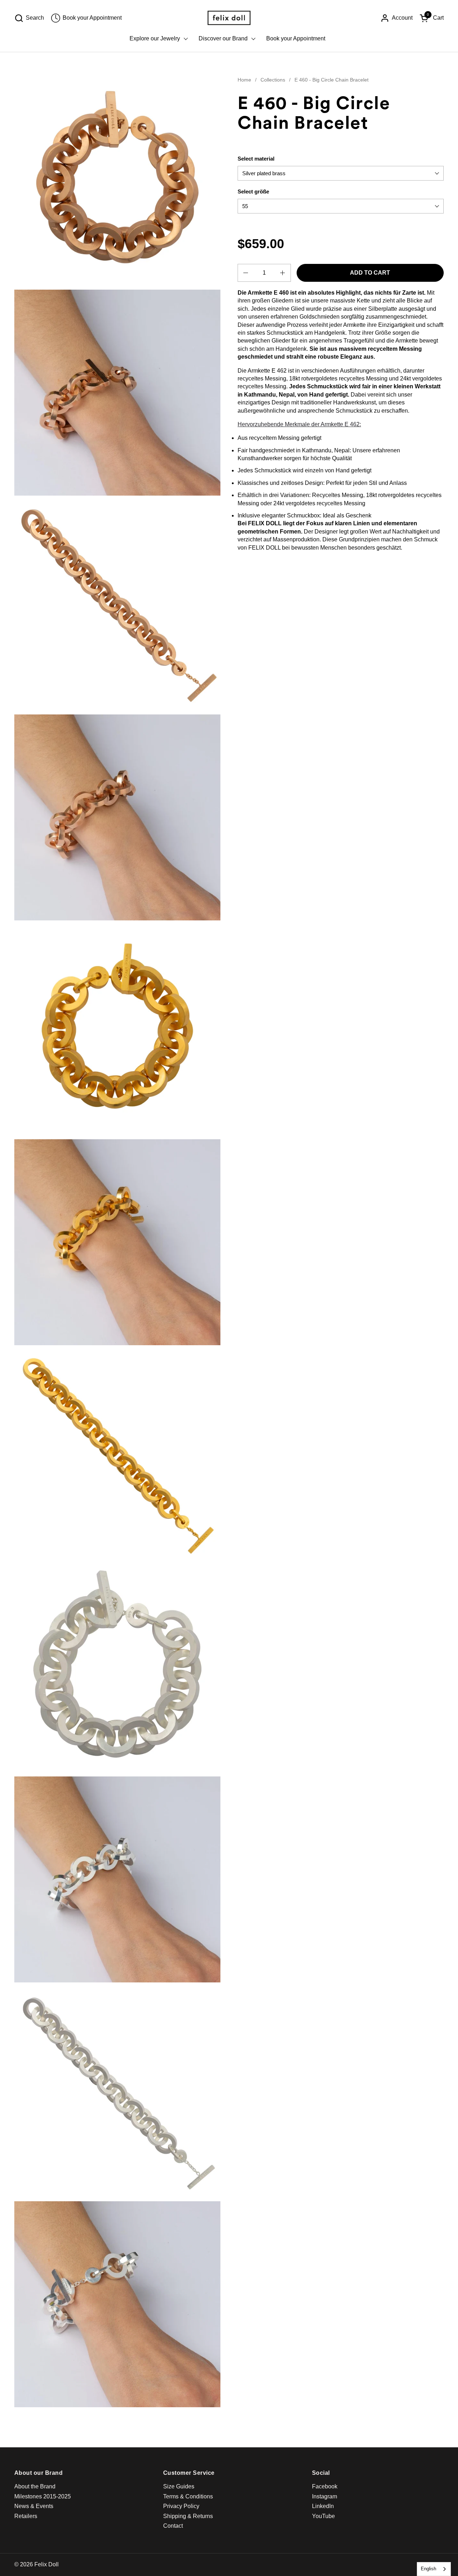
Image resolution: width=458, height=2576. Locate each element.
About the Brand (35, 2486)
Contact (173, 2526)
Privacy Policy (181, 2506)
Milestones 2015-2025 (43, 2496)
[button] (29, 18)
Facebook (325, 2486)
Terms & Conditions (188, 2496)
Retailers (26, 2516)
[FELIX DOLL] (229, 18)
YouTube (323, 2516)
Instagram (325, 2496)
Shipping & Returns (188, 2516)
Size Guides (179, 2486)
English (428, 2569)
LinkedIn (323, 2506)
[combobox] (434, 2569)
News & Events (34, 2506)
